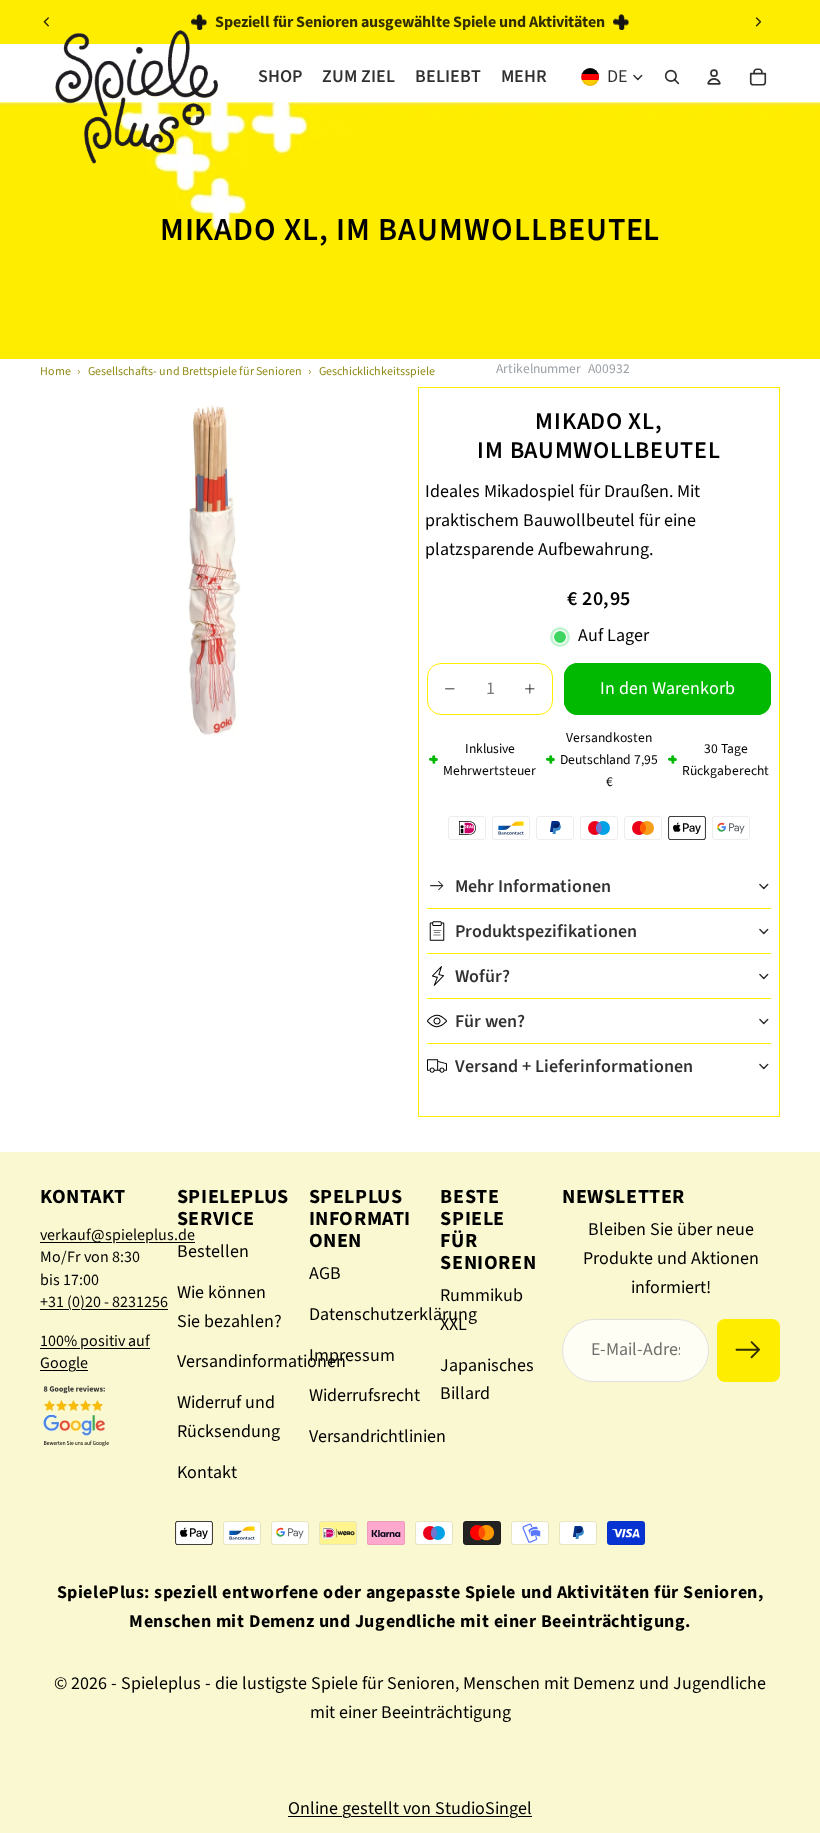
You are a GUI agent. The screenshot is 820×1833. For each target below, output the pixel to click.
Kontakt (207, 1472)
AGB (325, 1273)
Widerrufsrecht (364, 1395)
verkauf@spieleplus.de (117, 1235)
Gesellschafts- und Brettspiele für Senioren (195, 371)
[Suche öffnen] (672, 77)
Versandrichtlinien (377, 1436)
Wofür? (482, 976)
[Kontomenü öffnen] (714, 77)
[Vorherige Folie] (47, 22)
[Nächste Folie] (758, 22)
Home (55, 371)
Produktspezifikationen (546, 931)
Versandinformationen (261, 1361)
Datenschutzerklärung (393, 1314)
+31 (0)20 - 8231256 (104, 1302)
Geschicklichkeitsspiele (377, 371)
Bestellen (213, 1251)
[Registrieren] (748, 1350)
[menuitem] (524, 77)
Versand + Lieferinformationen (574, 1066)
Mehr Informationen (533, 886)
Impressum (352, 1355)
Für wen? (490, 1021)
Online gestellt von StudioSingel (410, 1808)
